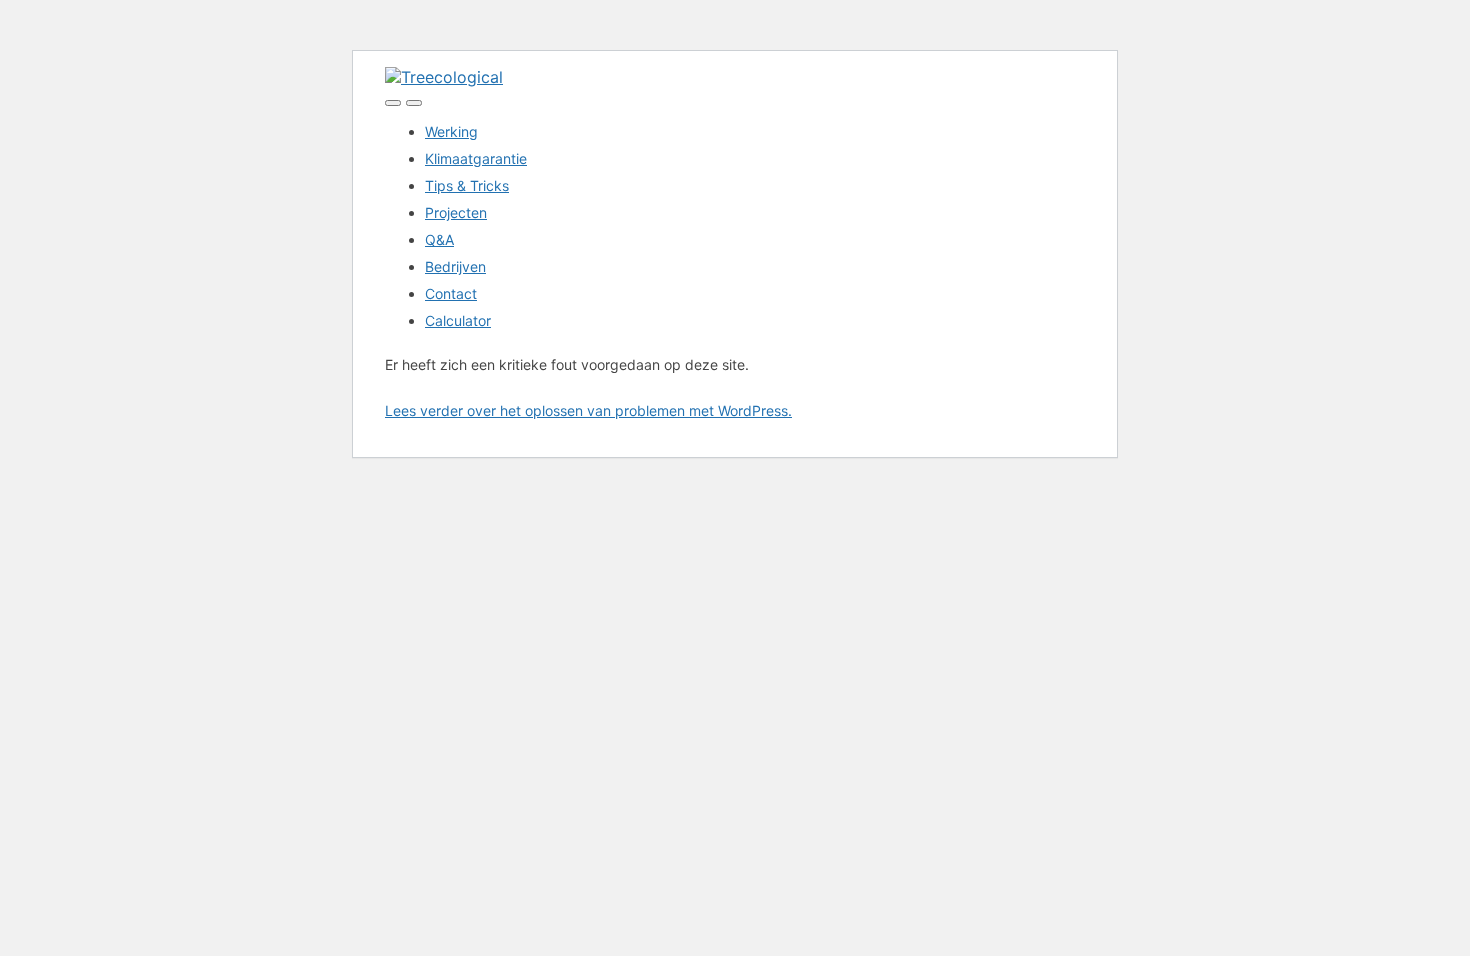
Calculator (458, 320)
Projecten (456, 212)
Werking (451, 131)
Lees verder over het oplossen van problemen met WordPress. (588, 410)
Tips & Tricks (467, 185)
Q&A (439, 239)
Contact (451, 293)
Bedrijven (455, 266)
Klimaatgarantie (476, 158)
